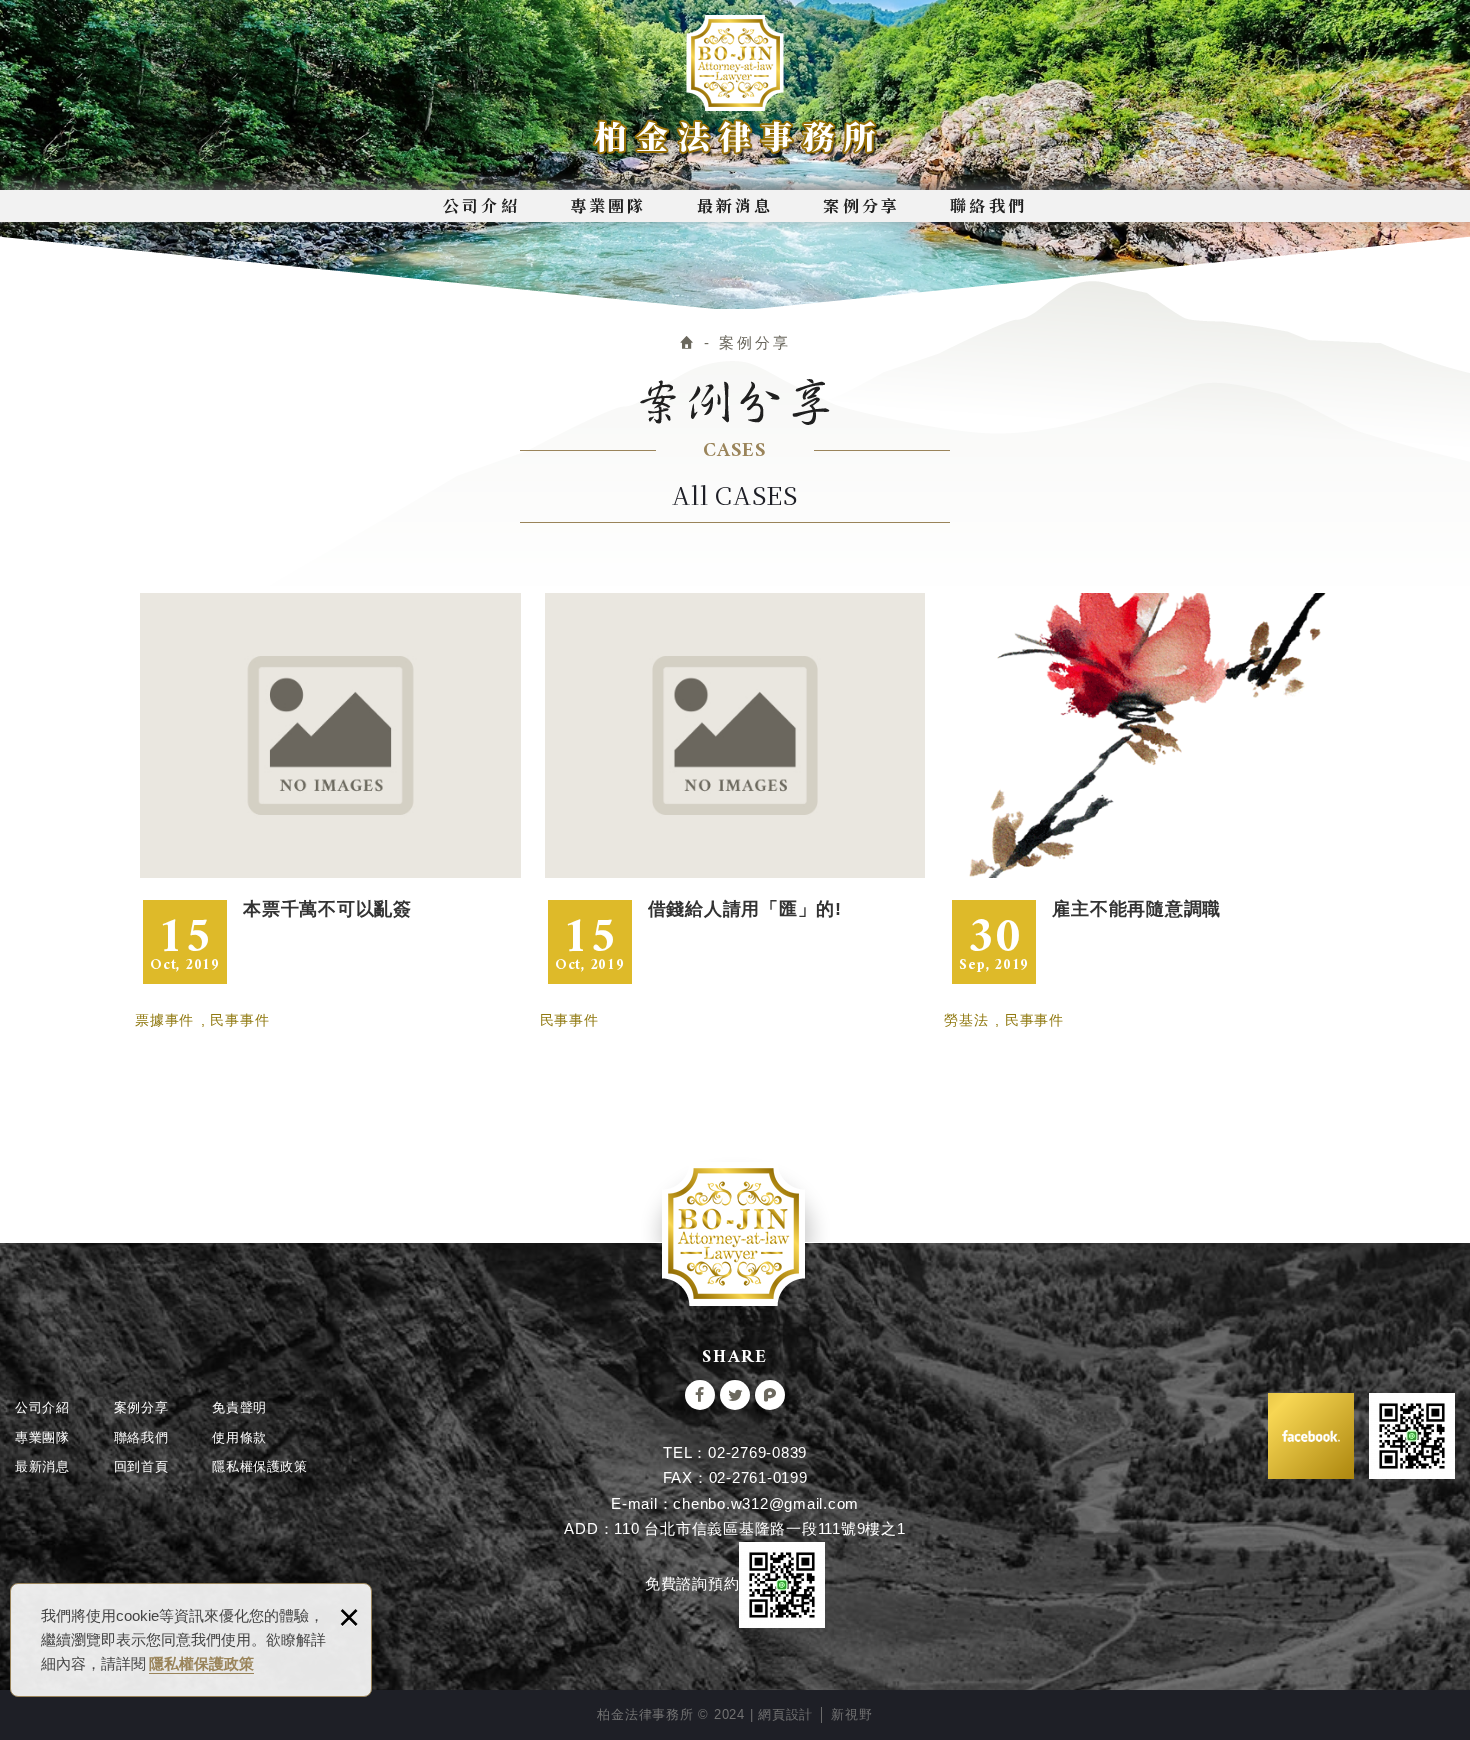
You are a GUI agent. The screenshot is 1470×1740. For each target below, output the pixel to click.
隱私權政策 (260, 1466)
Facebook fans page (1311, 1436)
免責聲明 (239, 1407)
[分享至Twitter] (735, 1395)
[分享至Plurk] (770, 1395)
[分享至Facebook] (700, 1395)
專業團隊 (608, 205)
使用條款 (239, 1437)
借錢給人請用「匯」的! (735, 788)
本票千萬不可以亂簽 (330, 788)
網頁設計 (785, 1714)
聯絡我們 (988, 205)
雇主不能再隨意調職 (1139, 788)
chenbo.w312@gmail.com (766, 1503)
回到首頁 (141, 1466)
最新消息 (735, 205)
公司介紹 (481, 205)
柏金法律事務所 (735, 86)
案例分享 (861, 205)
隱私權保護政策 (201, 1663)
